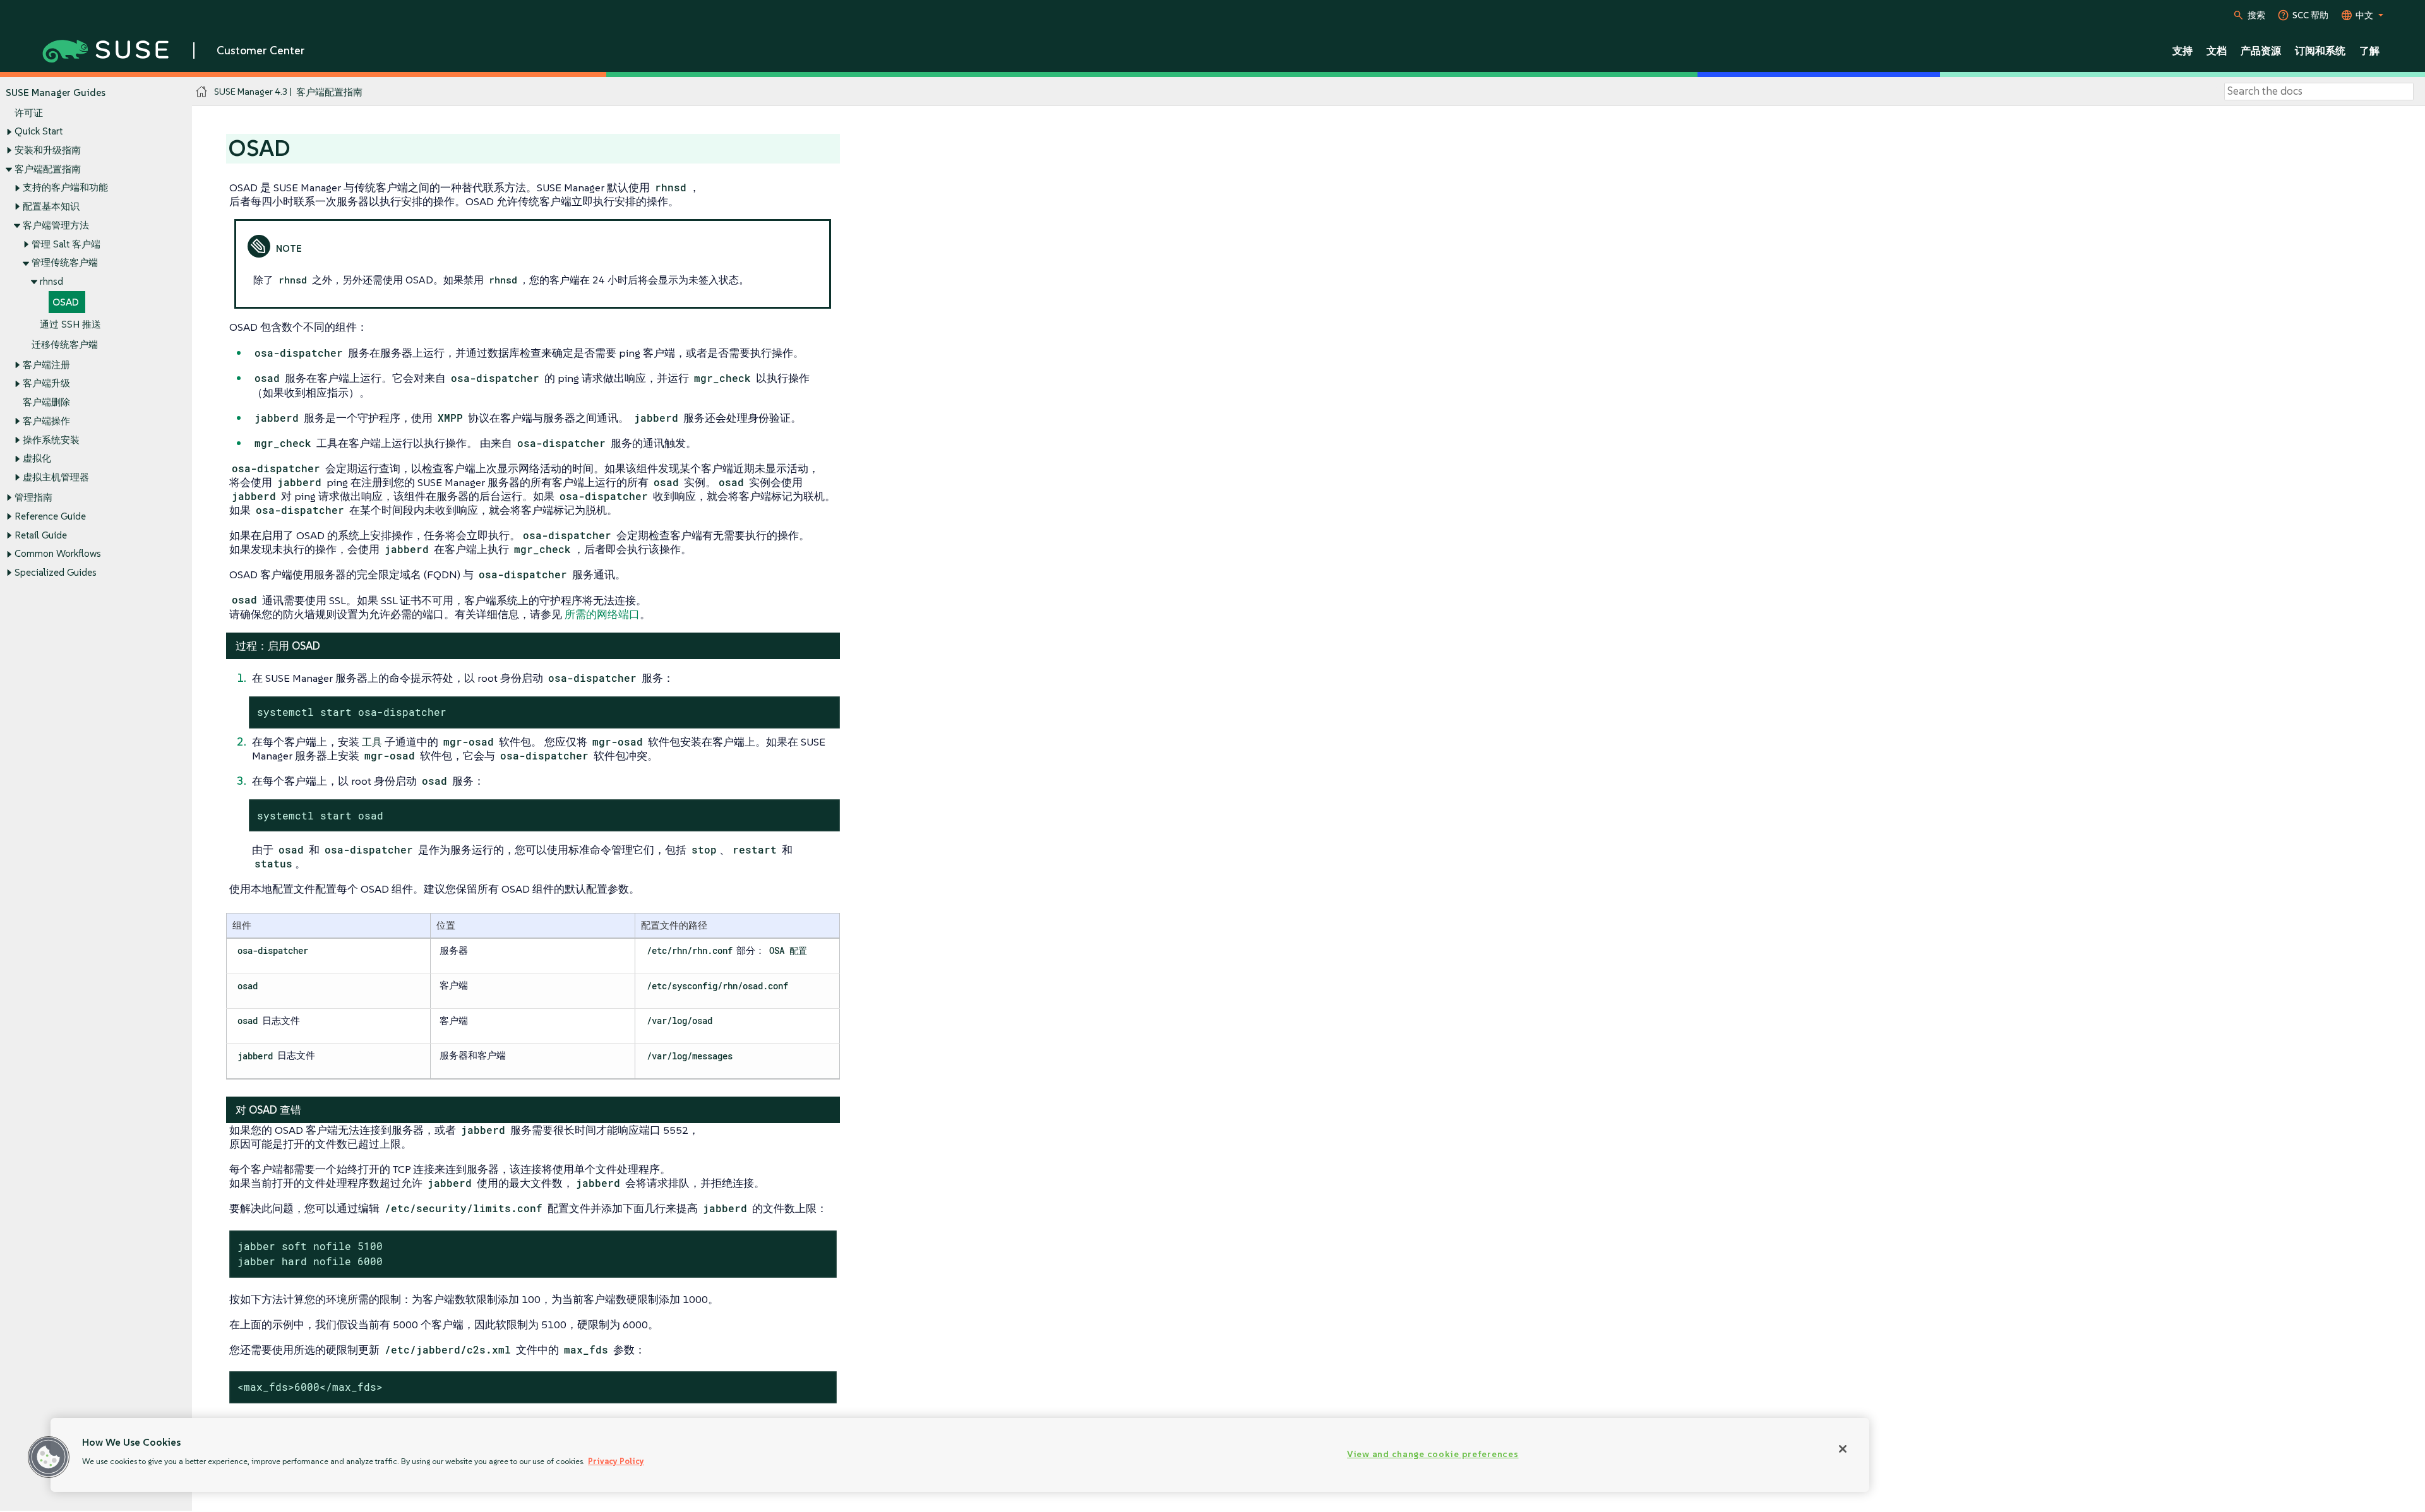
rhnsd (51, 281)
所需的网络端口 (602, 614)
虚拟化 (37, 458)
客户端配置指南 (48, 169)
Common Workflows (58, 553)
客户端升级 (46, 383)
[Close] (1843, 1449)
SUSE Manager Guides (56, 92)
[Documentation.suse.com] (202, 92)
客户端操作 (46, 421)
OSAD (66, 302)
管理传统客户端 (65, 262)
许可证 (29, 113)
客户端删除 (46, 402)
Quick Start (39, 131)
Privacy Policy (616, 1461)
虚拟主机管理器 (56, 477)
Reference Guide (50, 516)
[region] (960, 1455)
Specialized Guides (56, 572)
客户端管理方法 (56, 225)
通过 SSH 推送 (70, 324)
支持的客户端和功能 (65, 187)
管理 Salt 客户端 (66, 244)
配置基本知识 (51, 206)
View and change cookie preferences (1433, 1454)
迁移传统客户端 (65, 344)
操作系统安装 (51, 440)
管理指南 (33, 497)
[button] (49, 1457)
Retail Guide (41, 535)
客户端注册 (46, 365)
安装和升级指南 (48, 150)
